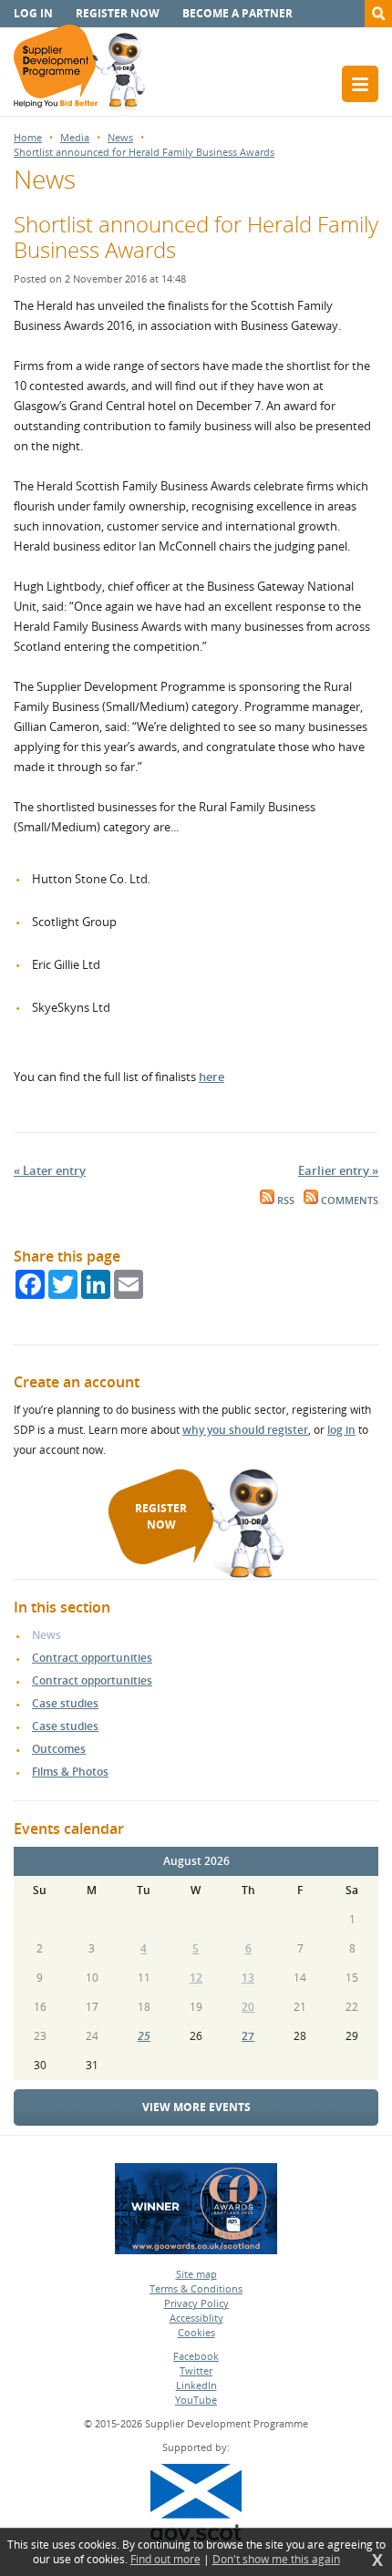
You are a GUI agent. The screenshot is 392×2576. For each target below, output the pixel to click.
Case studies (65, 1703)
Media (75, 137)
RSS (284, 1200)
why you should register (245, 1430)
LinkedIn (196, 2385)
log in (341, 1430)
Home (28, 137)
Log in (33, 13)
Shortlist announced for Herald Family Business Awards (144, 152)
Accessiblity (196, 2318)
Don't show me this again (276, 2560)
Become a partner (237, 13)
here (211, 1077)
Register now (118, 13)
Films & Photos (70, 1772)
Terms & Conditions (196, 2288)
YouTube (196, 2400)
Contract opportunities (92, 1658)
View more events (196, 2107)
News (120, 137)
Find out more (165, 2560)
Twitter (196, 2370)
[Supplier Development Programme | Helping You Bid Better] (79, 70)
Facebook (196, 2356)
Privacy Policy (196, 2303)
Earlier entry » (338, 1170)
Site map (196, 2274)
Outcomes (59, 1749)
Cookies (196, 2332)
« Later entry (50, 1170)
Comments (348, 1200)
